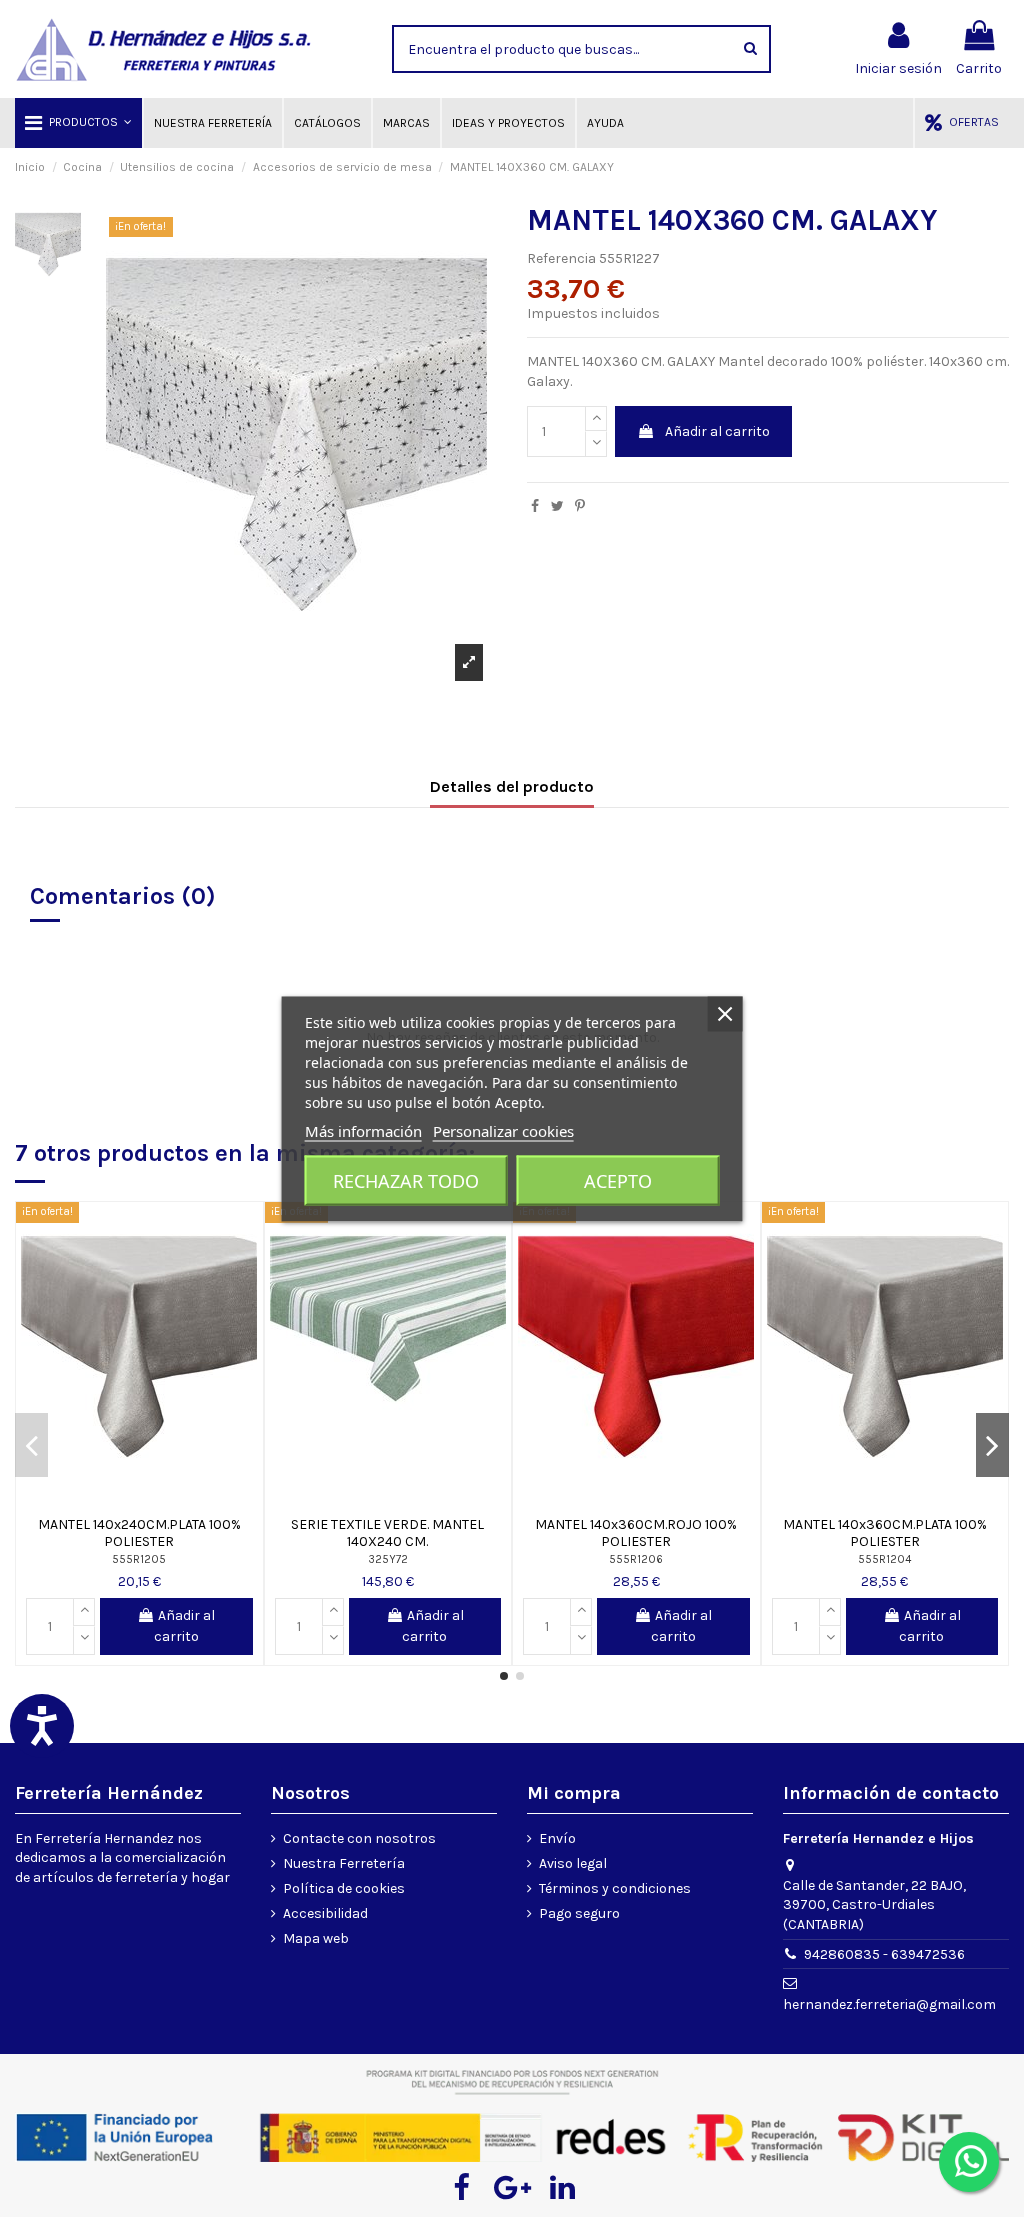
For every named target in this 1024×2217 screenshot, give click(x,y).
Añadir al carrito (717, 431)
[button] (78, 123)
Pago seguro (579, 1913)
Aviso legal (573, 1863)
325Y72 (388, 1559)
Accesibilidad (325, 1913)
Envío (557, 1838)
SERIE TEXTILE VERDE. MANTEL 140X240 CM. (387, 1533)
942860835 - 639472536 (884, 1954)
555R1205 (139, 1559)
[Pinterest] (580, 506)
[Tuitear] (557, 506)
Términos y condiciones (615, 1888)
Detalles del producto (512, 786)
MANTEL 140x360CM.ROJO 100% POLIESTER (636, 1533)
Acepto (618, 1180)
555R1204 (884, 1559)
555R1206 (636, 1559)
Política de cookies (344, 1888)
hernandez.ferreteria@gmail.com (889, 2004)
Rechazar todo (406, 1180)
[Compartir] (535, 506)
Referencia (561, 258)
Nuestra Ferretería (344, 1863)
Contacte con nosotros (359, 1838)
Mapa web (316, 1938)
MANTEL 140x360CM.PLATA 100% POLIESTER (885, 1533)
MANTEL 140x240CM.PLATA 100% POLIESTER (139, 1533)
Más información (363, 1130)
